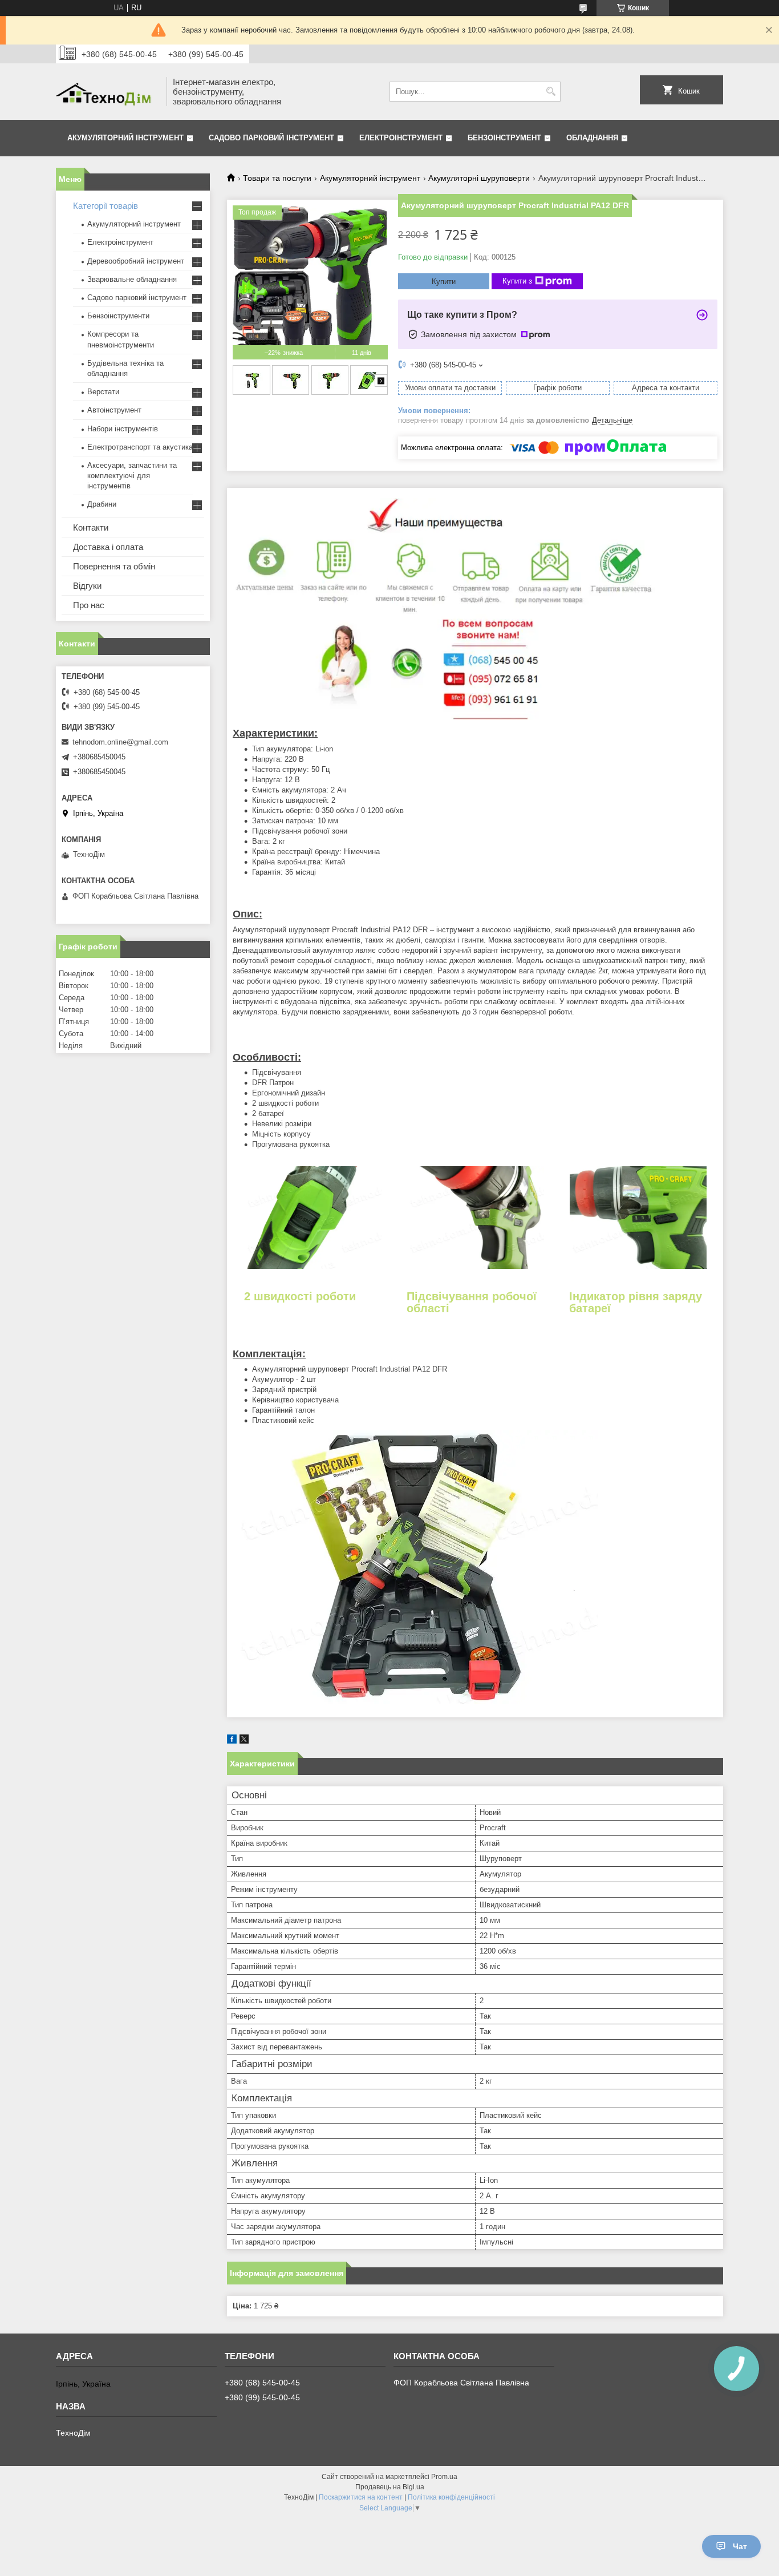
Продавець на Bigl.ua (390, 2487)
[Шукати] (551, 92)
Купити (444, 282)
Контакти (91, 527)
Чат (740, 2546)
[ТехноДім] (107, 92)
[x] (244, 1741)
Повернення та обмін (114, 566)
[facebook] (232, 1741)
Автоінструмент (114, 410)
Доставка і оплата (108, 547)
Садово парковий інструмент (271, 138)
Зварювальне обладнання (132, 279)
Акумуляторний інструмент (125, 138)
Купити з (517, 281)
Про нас (89, 605)
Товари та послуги (277, 178)
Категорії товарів (106, 206)
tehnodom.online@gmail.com (120, 742)
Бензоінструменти (118, 316)
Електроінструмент (401, 138)
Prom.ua (444, 2477)
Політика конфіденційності (451, 2497)
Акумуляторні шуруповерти (479, 178)
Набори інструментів (123, 429)
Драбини (102, 504)
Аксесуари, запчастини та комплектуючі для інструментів (132, 476)
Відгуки (87, 586)
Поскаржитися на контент (361, 2497)
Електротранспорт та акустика (140, 447)
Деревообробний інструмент (136, 261)
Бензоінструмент (504, 138)
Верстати (103, 392)
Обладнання (592, 138)
